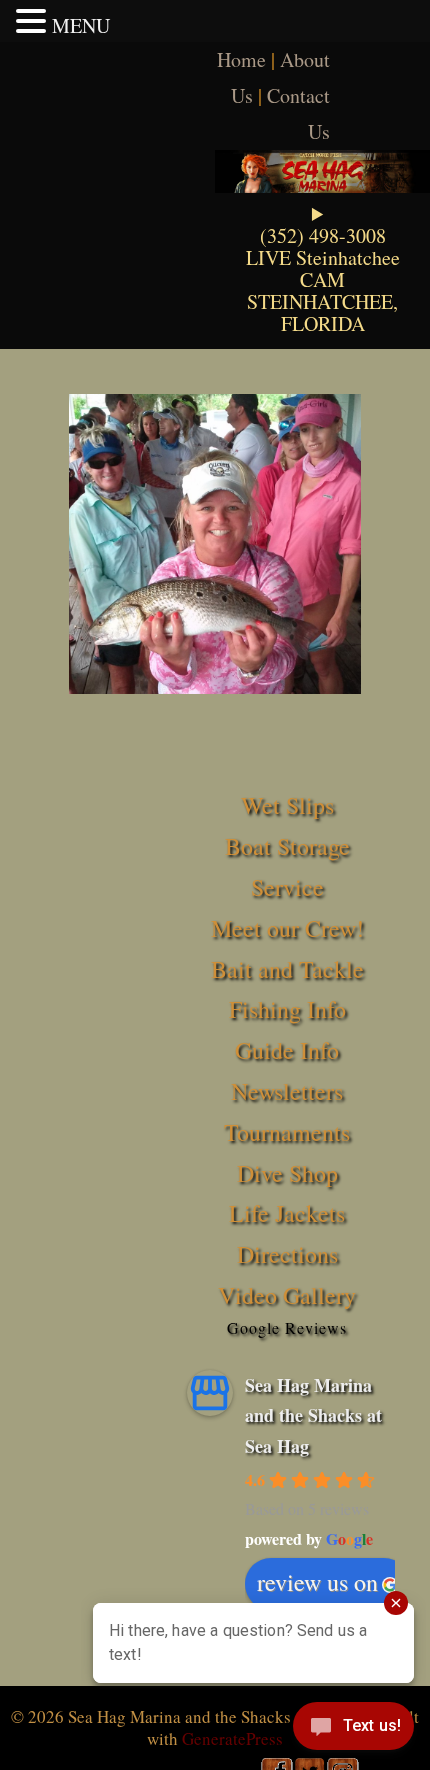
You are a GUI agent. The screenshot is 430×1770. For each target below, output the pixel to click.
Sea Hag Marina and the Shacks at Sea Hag (313, 1415)
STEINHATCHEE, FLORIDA (322, 312)
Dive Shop (287, 1173)
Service (287, 887)
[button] (34, 21)
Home (241, 59)
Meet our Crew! (287, 928)
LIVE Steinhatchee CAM (323, 268)
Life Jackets (287, 1213)
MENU (81, 25)
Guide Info (287, 1050)
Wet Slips (287, 805)
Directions (287, 1254)
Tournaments (287, 1132)
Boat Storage (287, 846)
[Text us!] (353, 1730)
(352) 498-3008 (323, 235)
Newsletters (287, 1091)
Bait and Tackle (287, 969)
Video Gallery (287, 1295)
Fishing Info (287, 1009)
